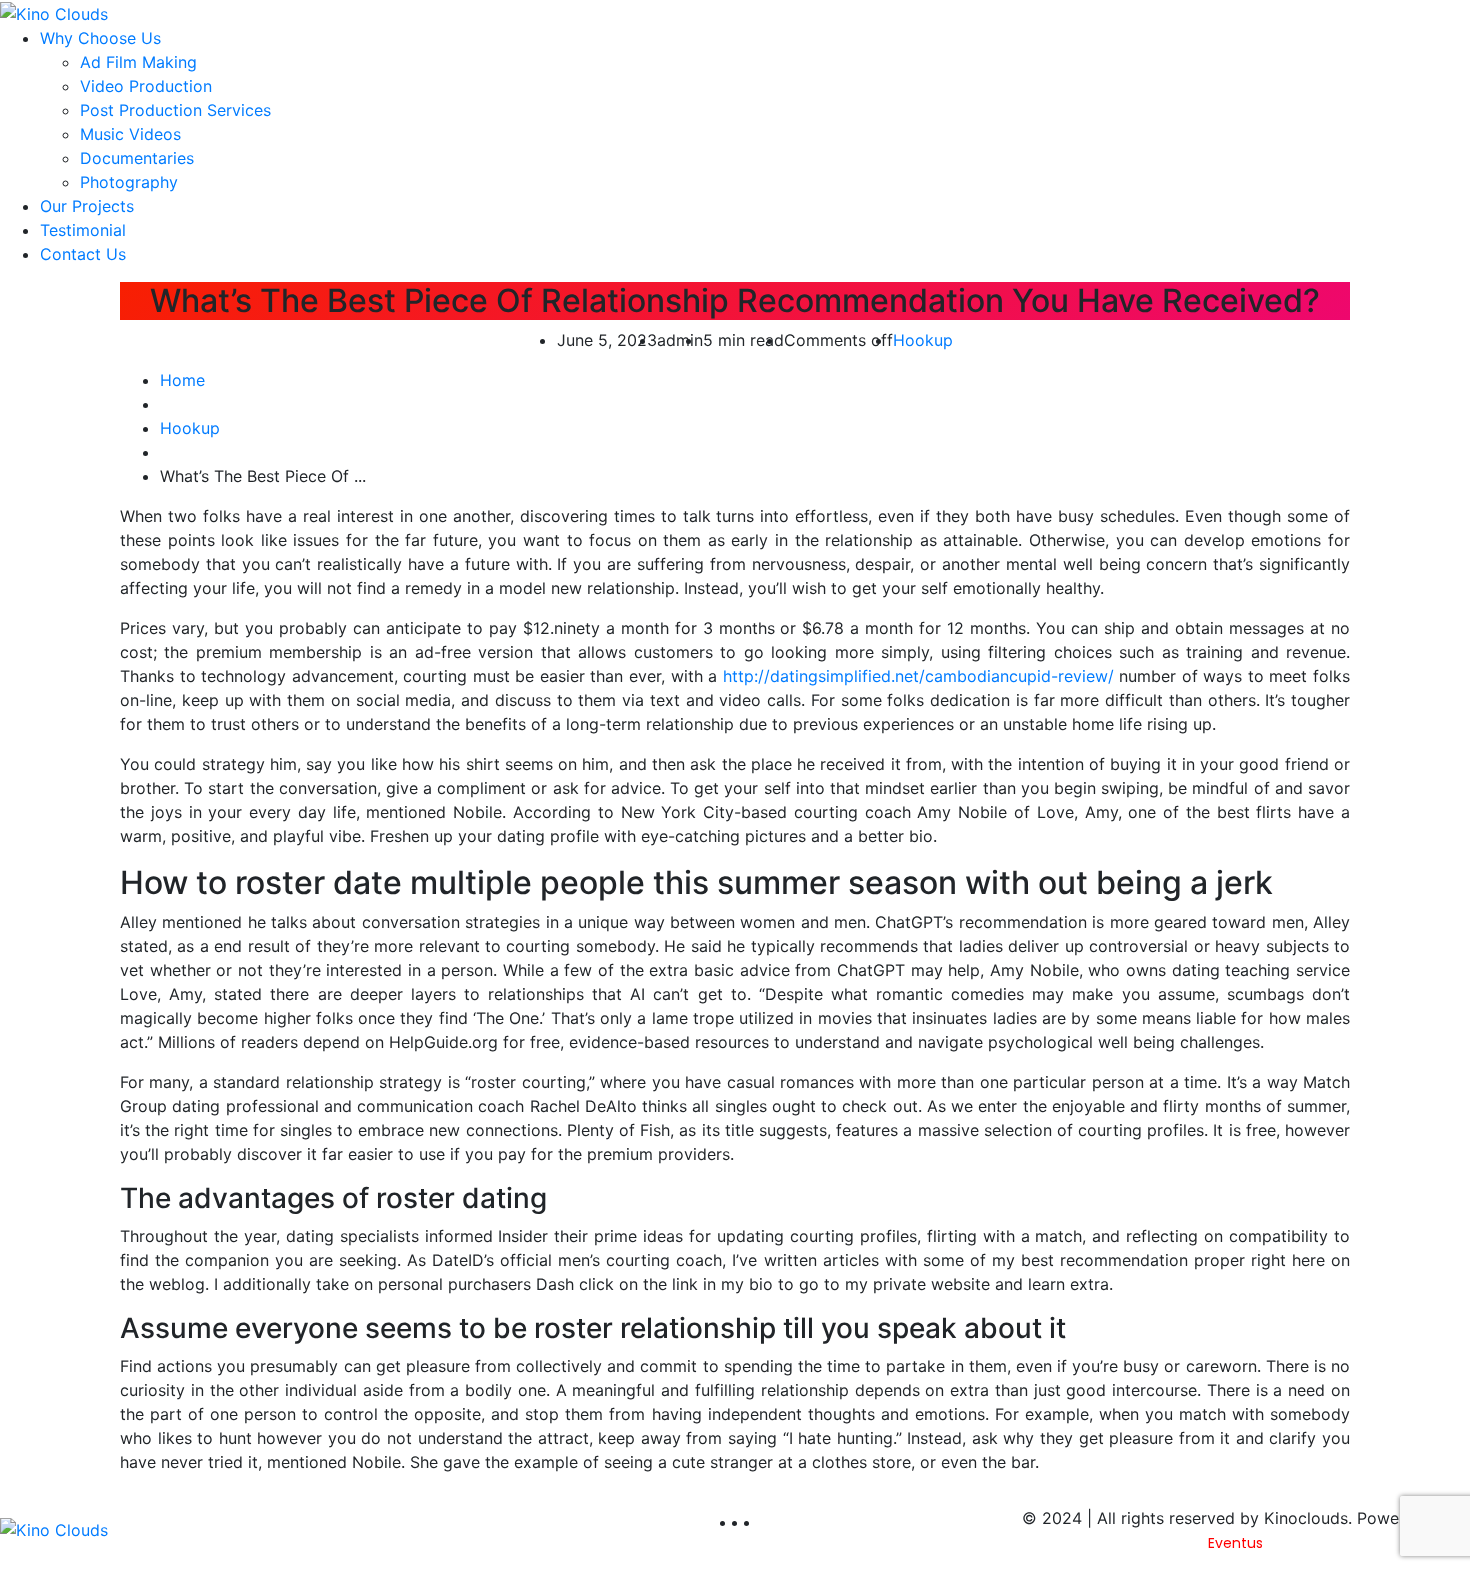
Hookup (923, 340)
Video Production (146, 86)
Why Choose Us (100, 38)
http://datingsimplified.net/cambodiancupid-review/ (918, 676)
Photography (129, 182)
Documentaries (137, 158)
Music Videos (130, 134)
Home (182, 380)
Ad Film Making (138, 62)
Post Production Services (175, 110)
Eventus (1235, 1543)
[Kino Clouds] (54, 12)
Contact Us (83, 254)
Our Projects (87, 206)
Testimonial (83, 230)
